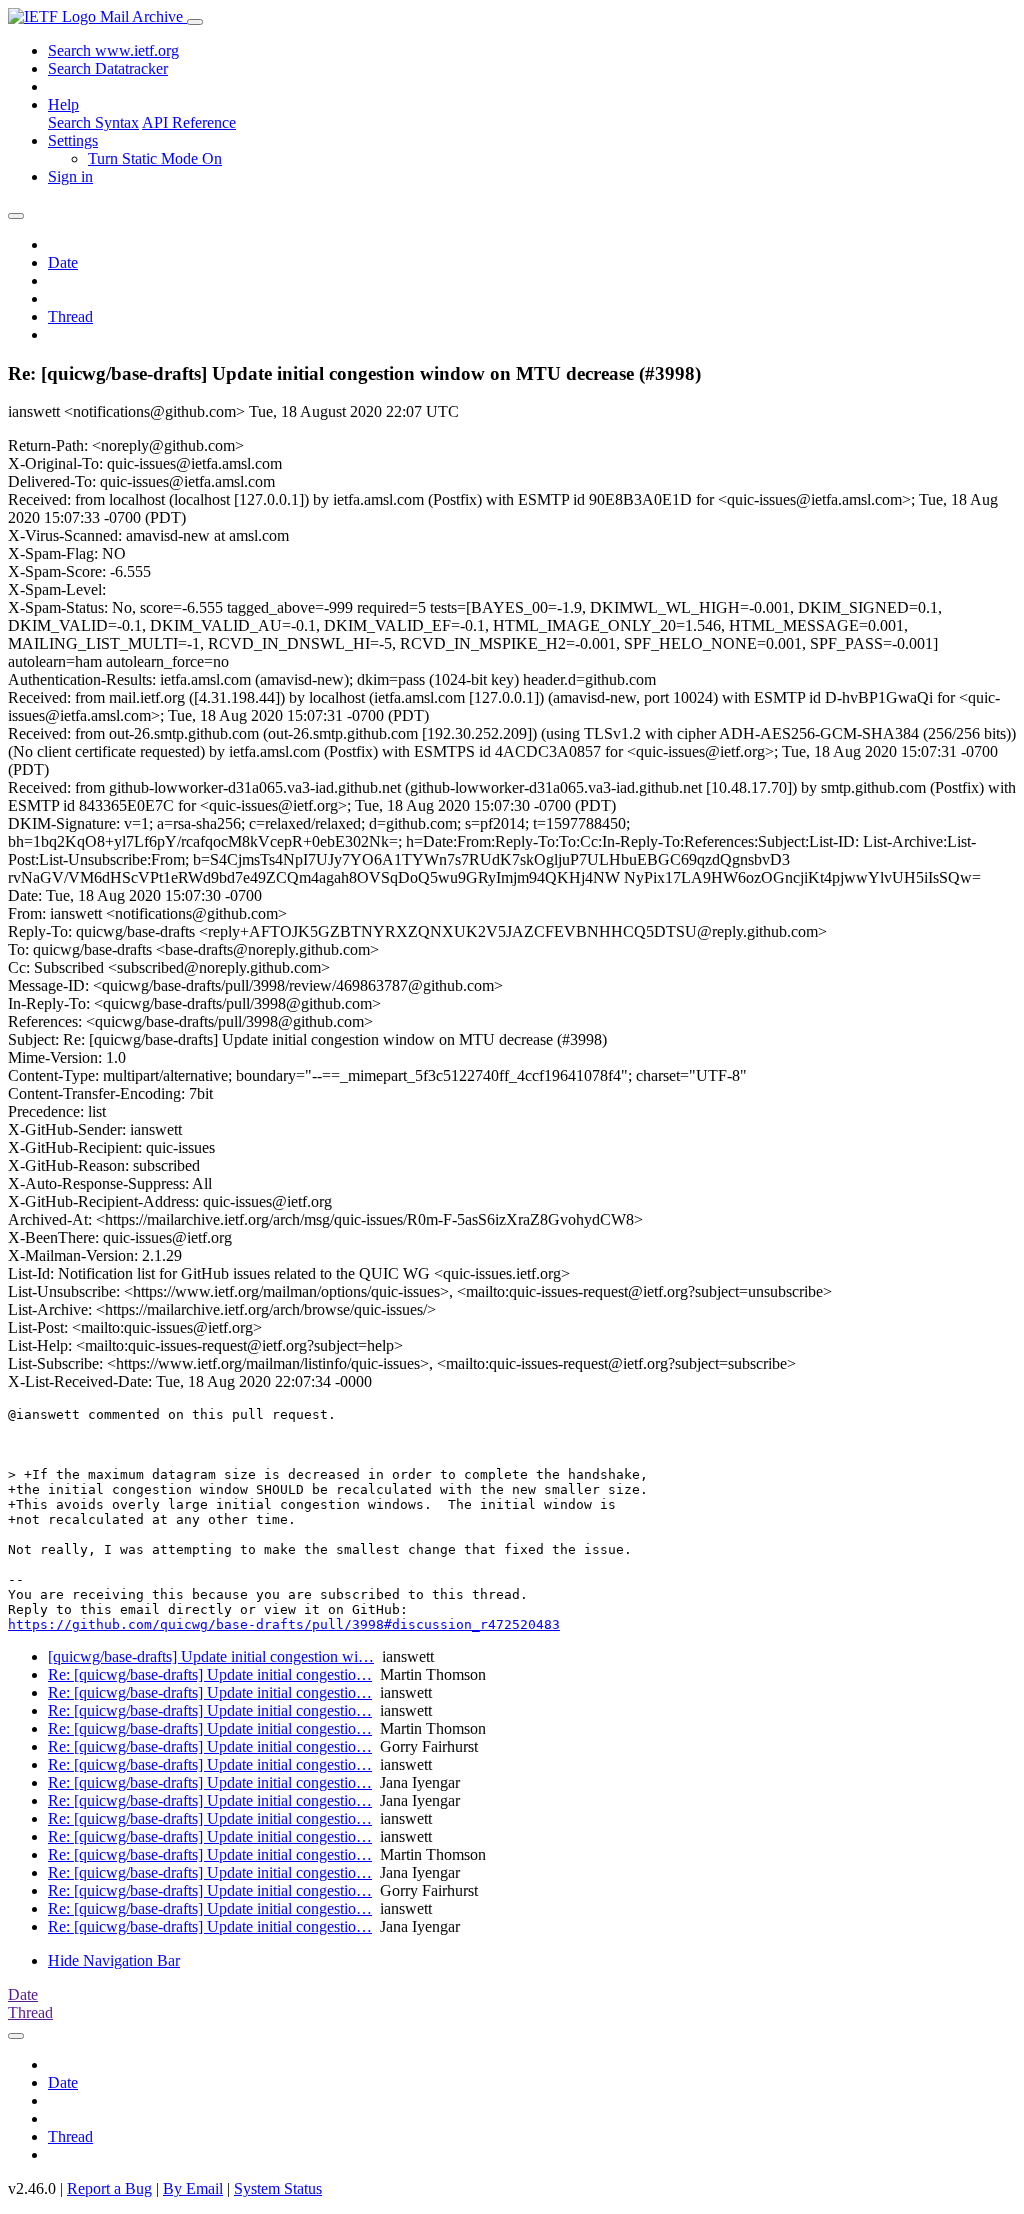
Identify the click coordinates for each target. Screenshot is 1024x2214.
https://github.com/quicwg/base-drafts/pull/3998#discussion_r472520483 (284, 1624)
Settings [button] (73, 140)
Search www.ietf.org (113, 50)
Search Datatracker (108, 68)
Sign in (70, 176)
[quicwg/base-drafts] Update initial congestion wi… (211, 1656)
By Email (193, 2188)
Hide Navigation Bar (114, 1960)
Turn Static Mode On (155, 158)
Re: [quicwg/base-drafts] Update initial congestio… (210, 1674)
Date (63, 262)
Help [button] (63, 104)
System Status (278, 2188)
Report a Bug (109, 2188)
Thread (70, 316)
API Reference (189, 122)
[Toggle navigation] (195, 22)
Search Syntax (93, 122)
